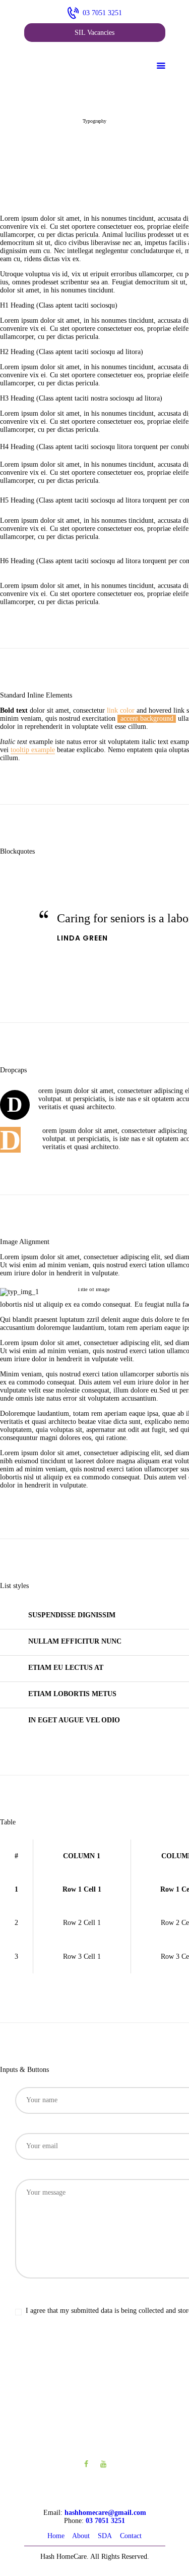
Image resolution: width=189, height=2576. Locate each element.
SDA (105, 2536)
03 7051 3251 (105, 2521)
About (81, 2536)
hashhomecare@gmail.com (105, 2513)
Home (56, 2536)
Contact (131, 2536)
